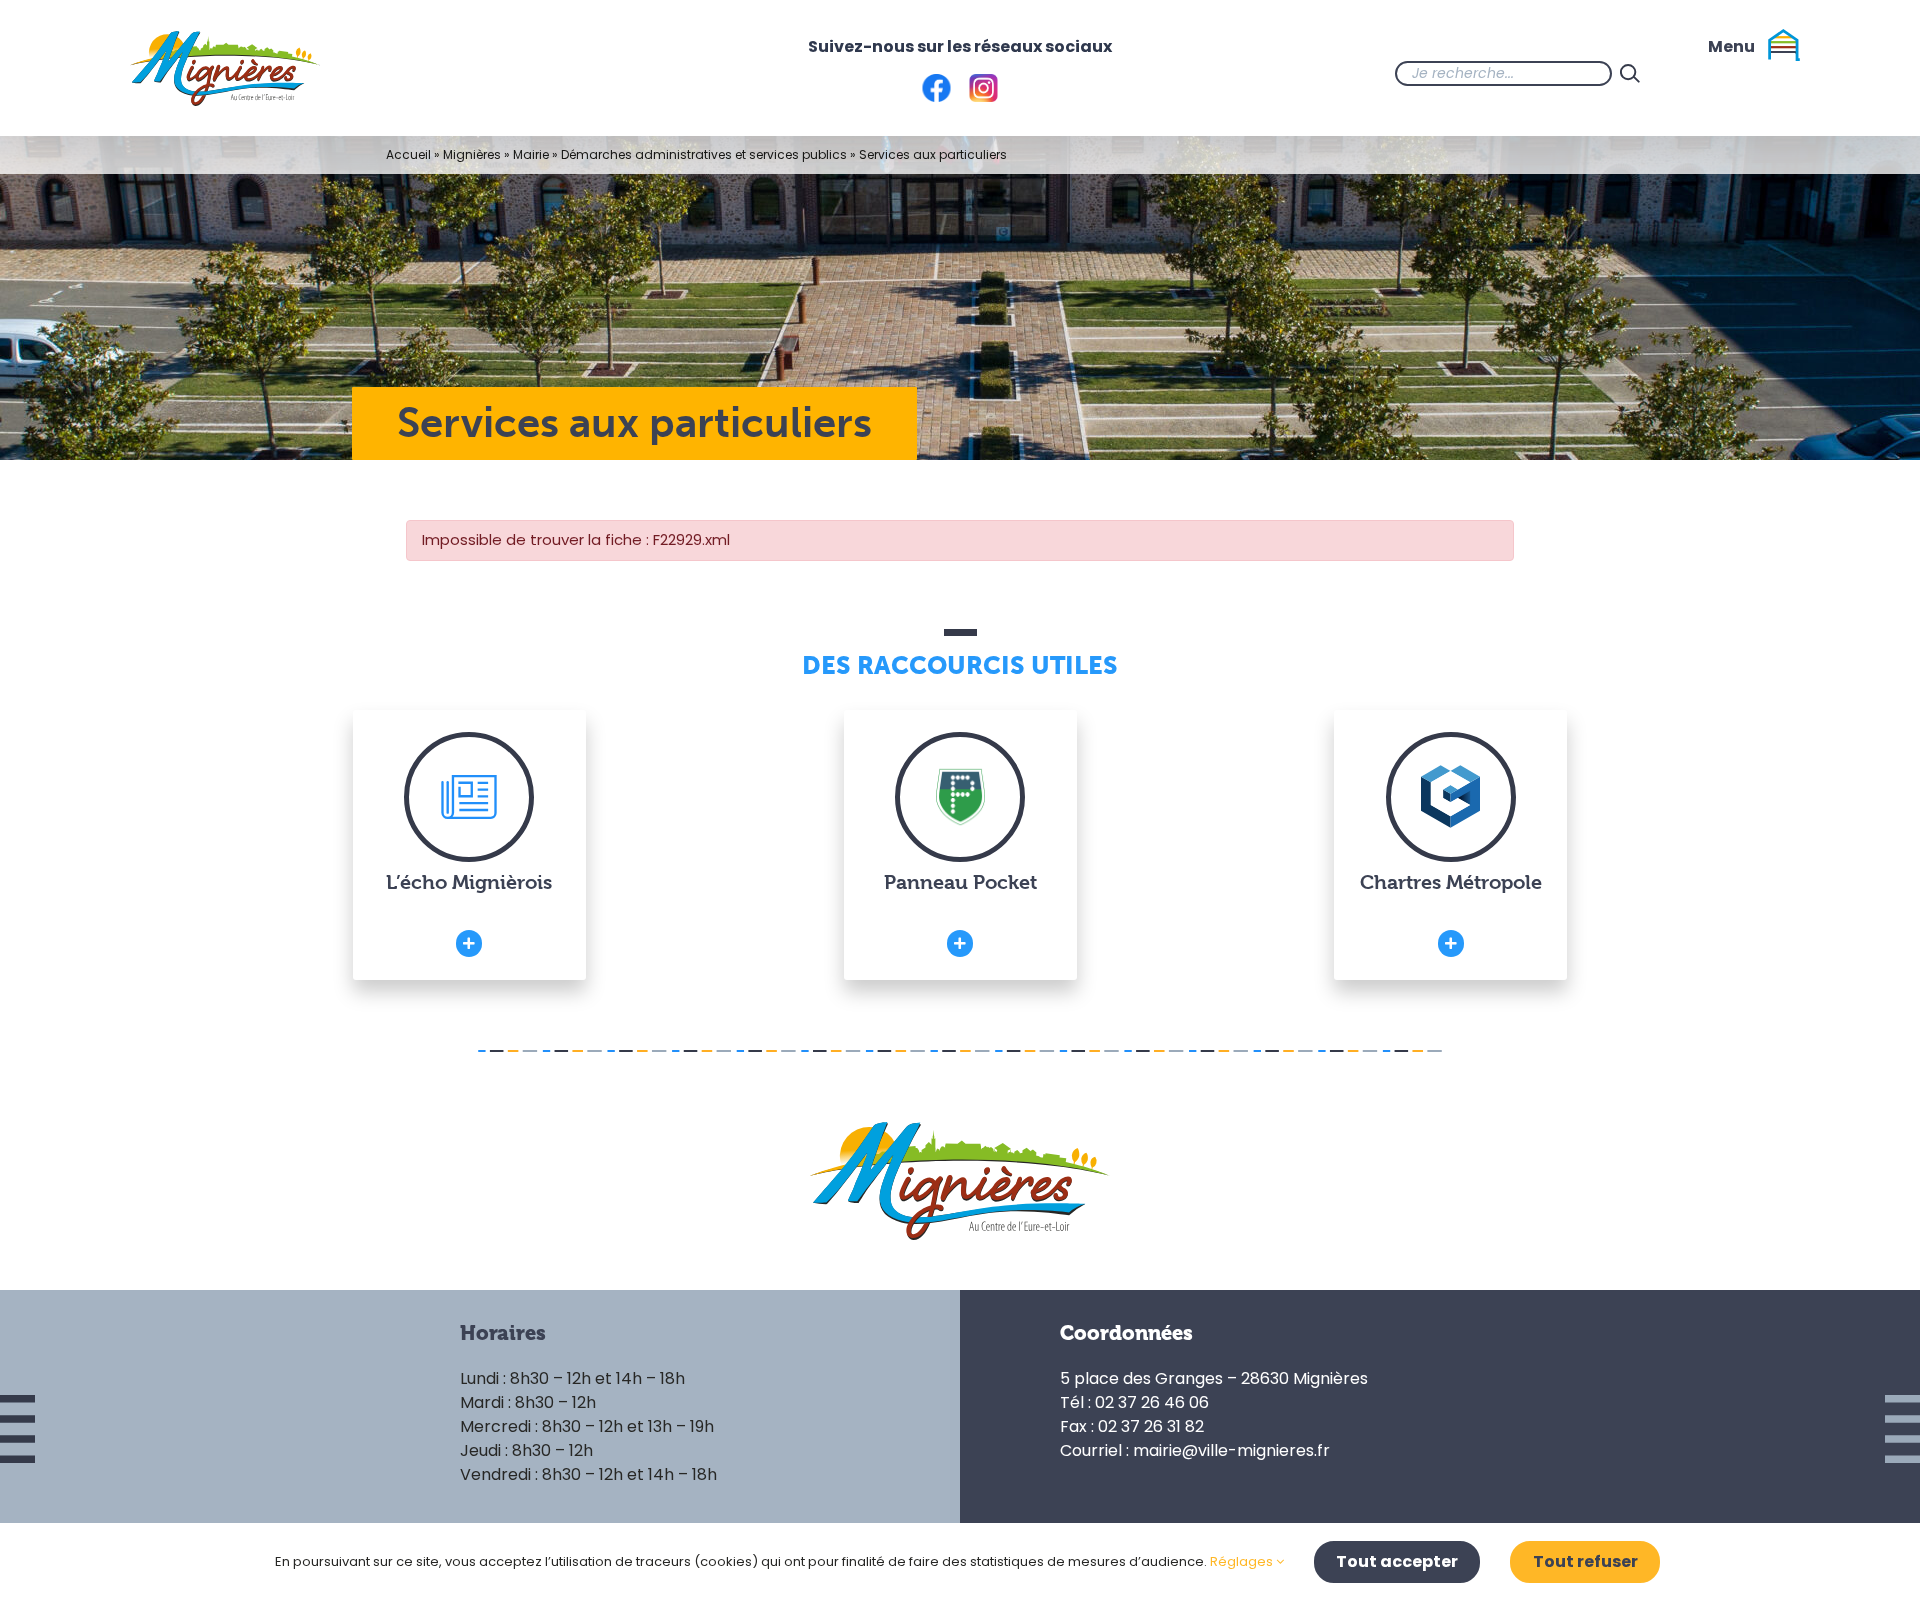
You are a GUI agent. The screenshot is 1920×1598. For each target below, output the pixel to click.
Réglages (1243, 1561)
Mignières (472, 154)
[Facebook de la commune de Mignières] (1688, 73)
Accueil (408, 154)
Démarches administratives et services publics (704, 154)
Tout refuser (1585, 1561)
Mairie (531, 154)
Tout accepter (1397, 1561)
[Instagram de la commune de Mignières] (1728, 73)
